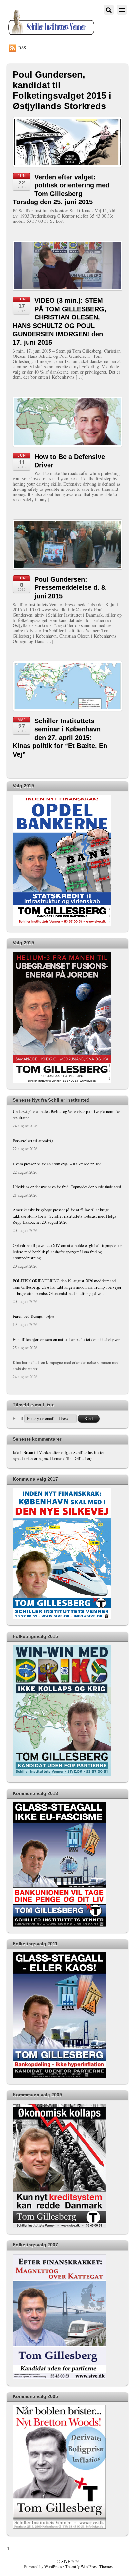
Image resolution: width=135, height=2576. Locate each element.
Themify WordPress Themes (89, 2567)
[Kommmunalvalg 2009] (59, 2226)
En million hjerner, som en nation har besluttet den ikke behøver (66, 1340)
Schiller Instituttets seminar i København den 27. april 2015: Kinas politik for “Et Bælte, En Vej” (60, 738)
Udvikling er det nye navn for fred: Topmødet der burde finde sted (67, 1187)
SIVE (66, 2561)
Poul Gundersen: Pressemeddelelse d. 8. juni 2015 (71, 588)
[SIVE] (51, 35)
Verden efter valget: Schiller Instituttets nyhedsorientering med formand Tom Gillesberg (59, 1456)
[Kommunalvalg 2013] (59, 1925)
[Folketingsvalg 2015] (62, 1775)
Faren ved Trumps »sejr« (33, 1316)
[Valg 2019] (62, 924)
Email (18, 1419)
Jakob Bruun (23, 1453)
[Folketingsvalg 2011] (59, 2076)
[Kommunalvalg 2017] (62, 1618)
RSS (22, 48)
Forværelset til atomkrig (33, 1141)
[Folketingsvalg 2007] (59, 2378)
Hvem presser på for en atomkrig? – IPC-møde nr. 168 (57, 1164)
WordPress (53, 2567)
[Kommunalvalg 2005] (59, 2528)
